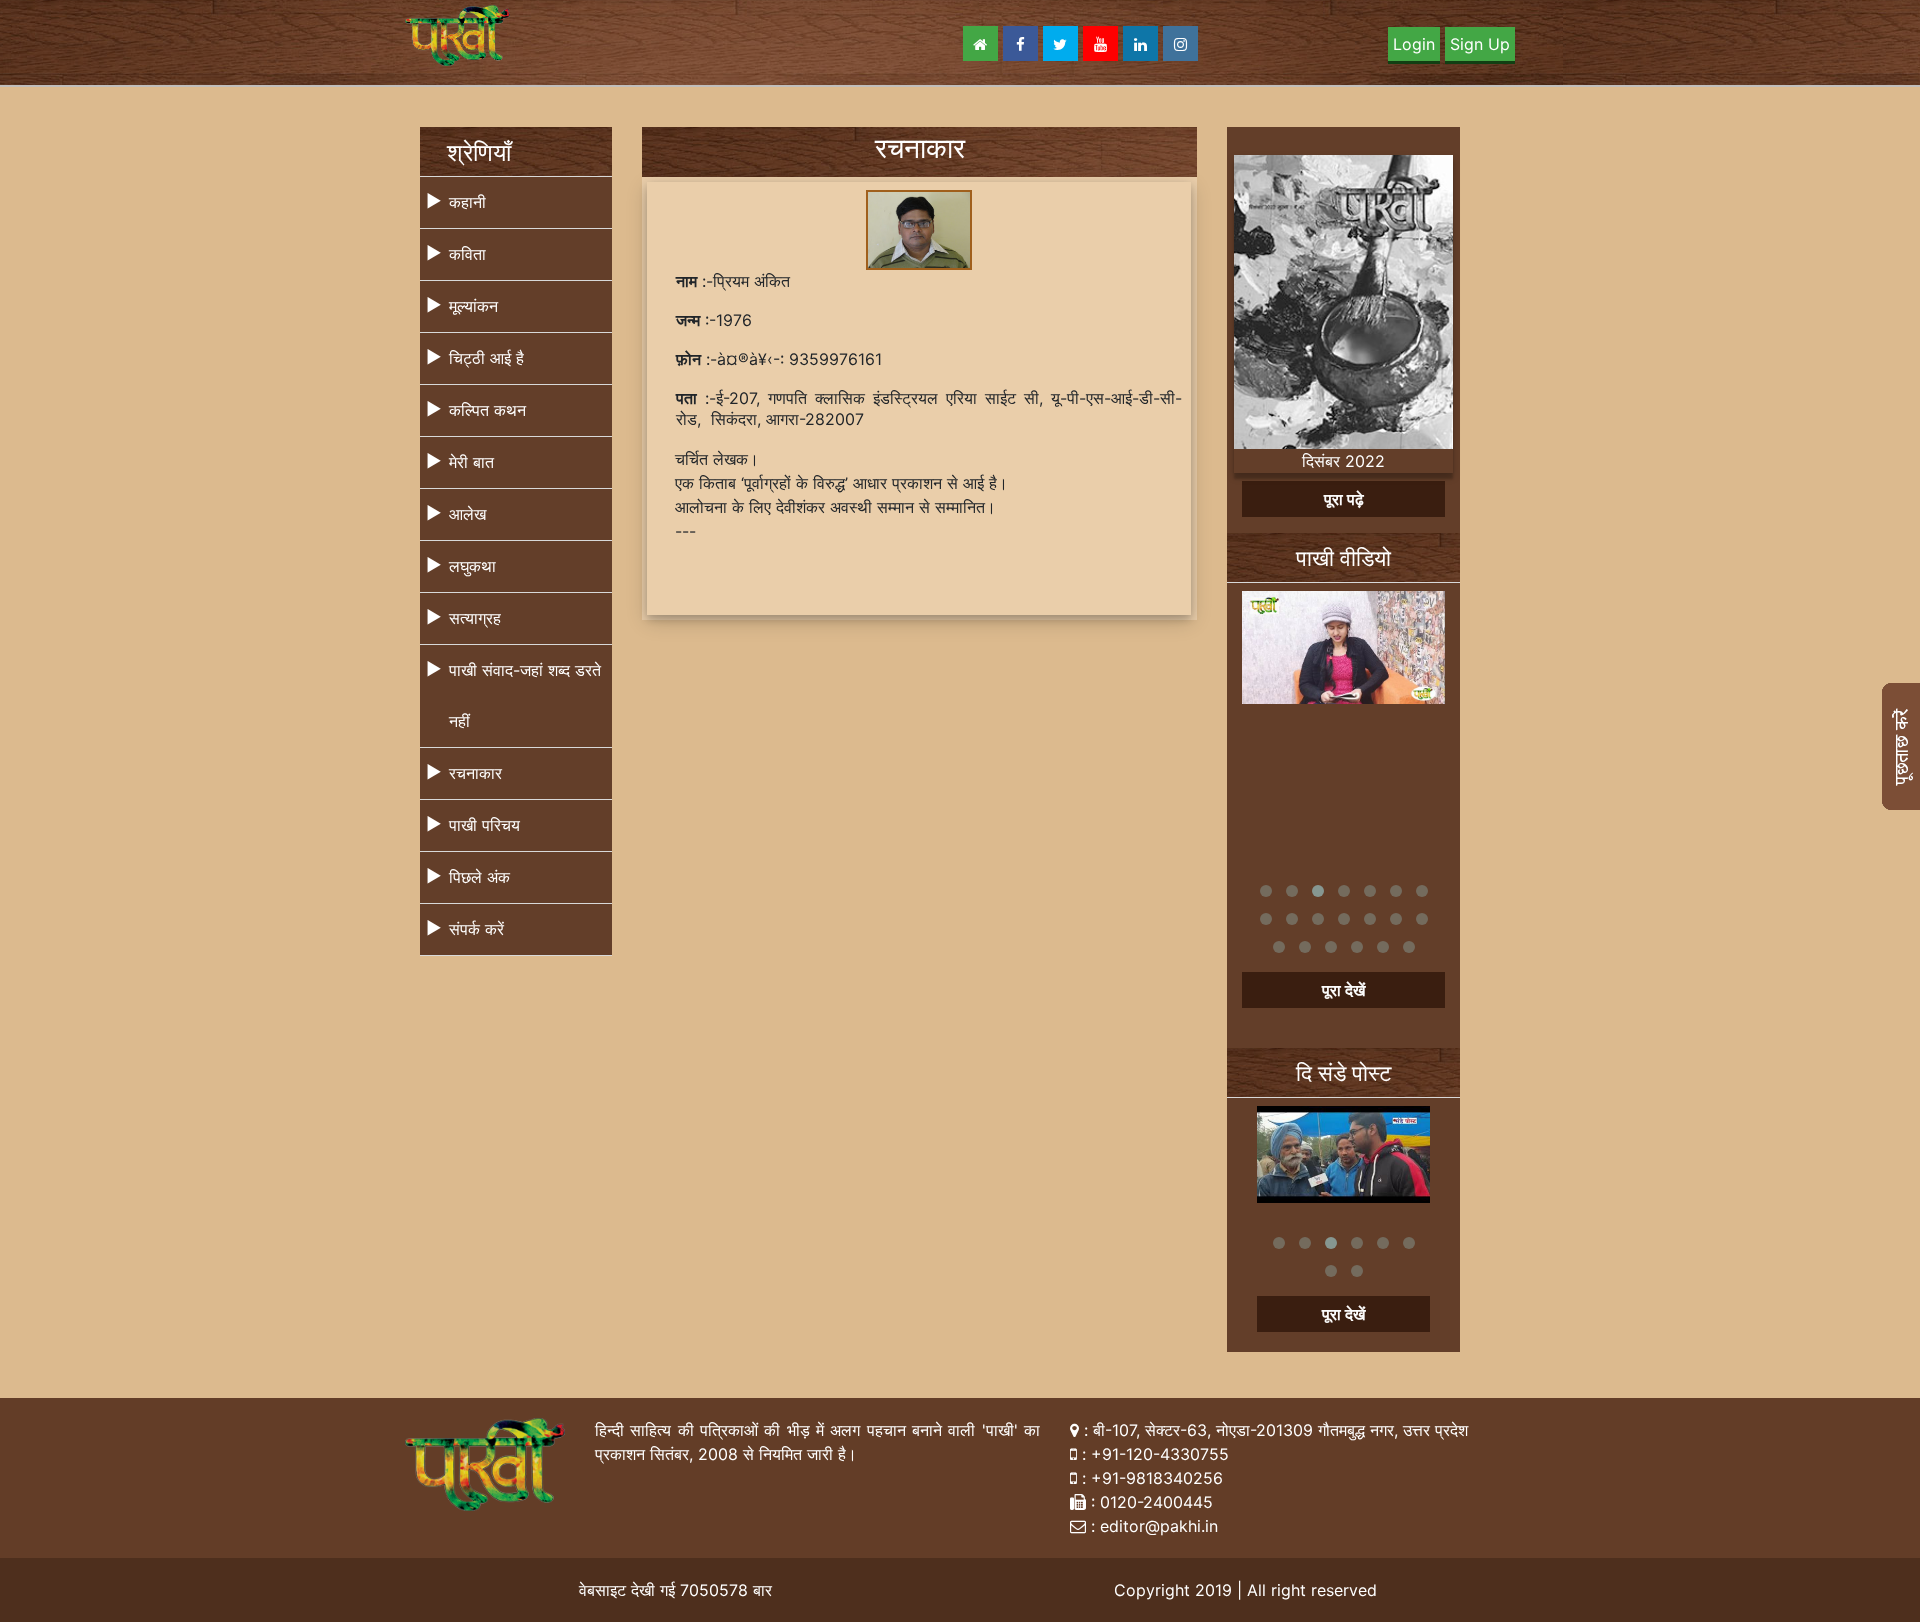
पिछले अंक (479, 877)
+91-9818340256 (1157, 1478)
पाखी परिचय (484, 825)
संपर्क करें (476, 929)
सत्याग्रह (475, 618)
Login (1414, 44)
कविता (467, 254)
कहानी (467, 202)
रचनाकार (475, 773)
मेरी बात (471, 462)
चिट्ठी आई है (486, 358)
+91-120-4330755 (1160, 1454)
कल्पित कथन (487, 410)
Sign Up (1480, 44)
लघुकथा (472, 566)
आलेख (467, 514)
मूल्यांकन (473, 306)
